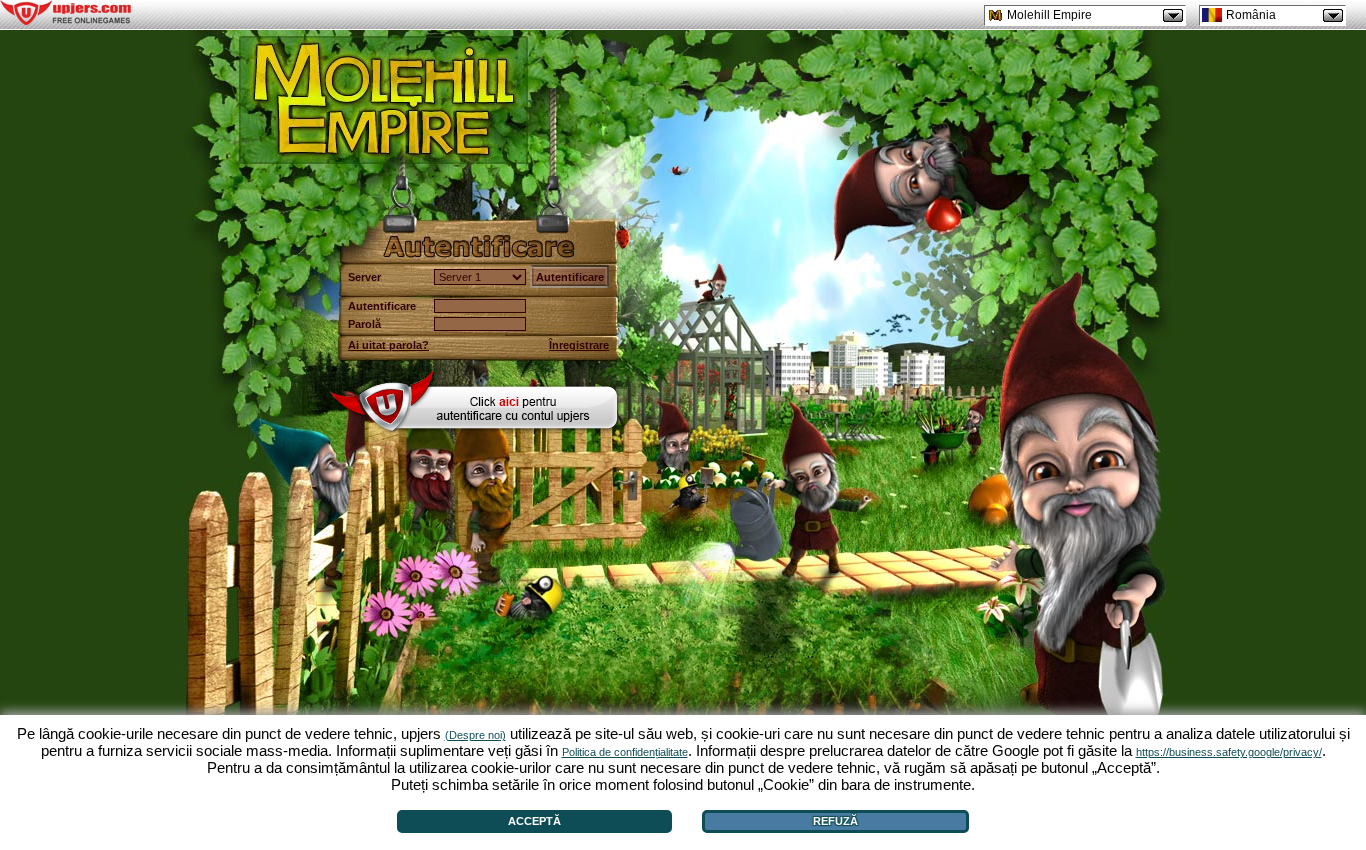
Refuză (835, 821)
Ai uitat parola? (388, 345)
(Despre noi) (475, 735)
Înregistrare (579, 345)
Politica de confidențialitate (625, 752)
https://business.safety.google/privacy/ (1229, 752)
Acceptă (534, 821)
